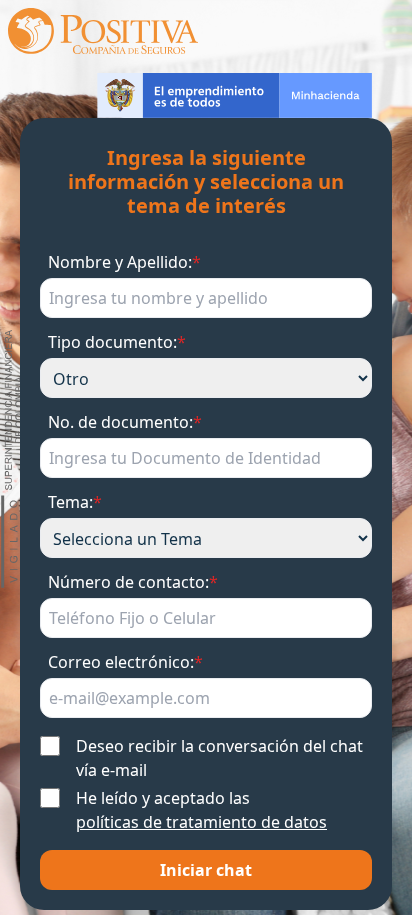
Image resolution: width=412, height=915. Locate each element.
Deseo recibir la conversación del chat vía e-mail (219, 758)
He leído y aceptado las (201, 810)
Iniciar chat (206, 870)
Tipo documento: (117, 342)
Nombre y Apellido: (124, 262)
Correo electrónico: (125, 662)
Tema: (75, 502)
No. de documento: (125, 422)
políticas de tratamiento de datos (201, 822)
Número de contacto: (133, 582)
